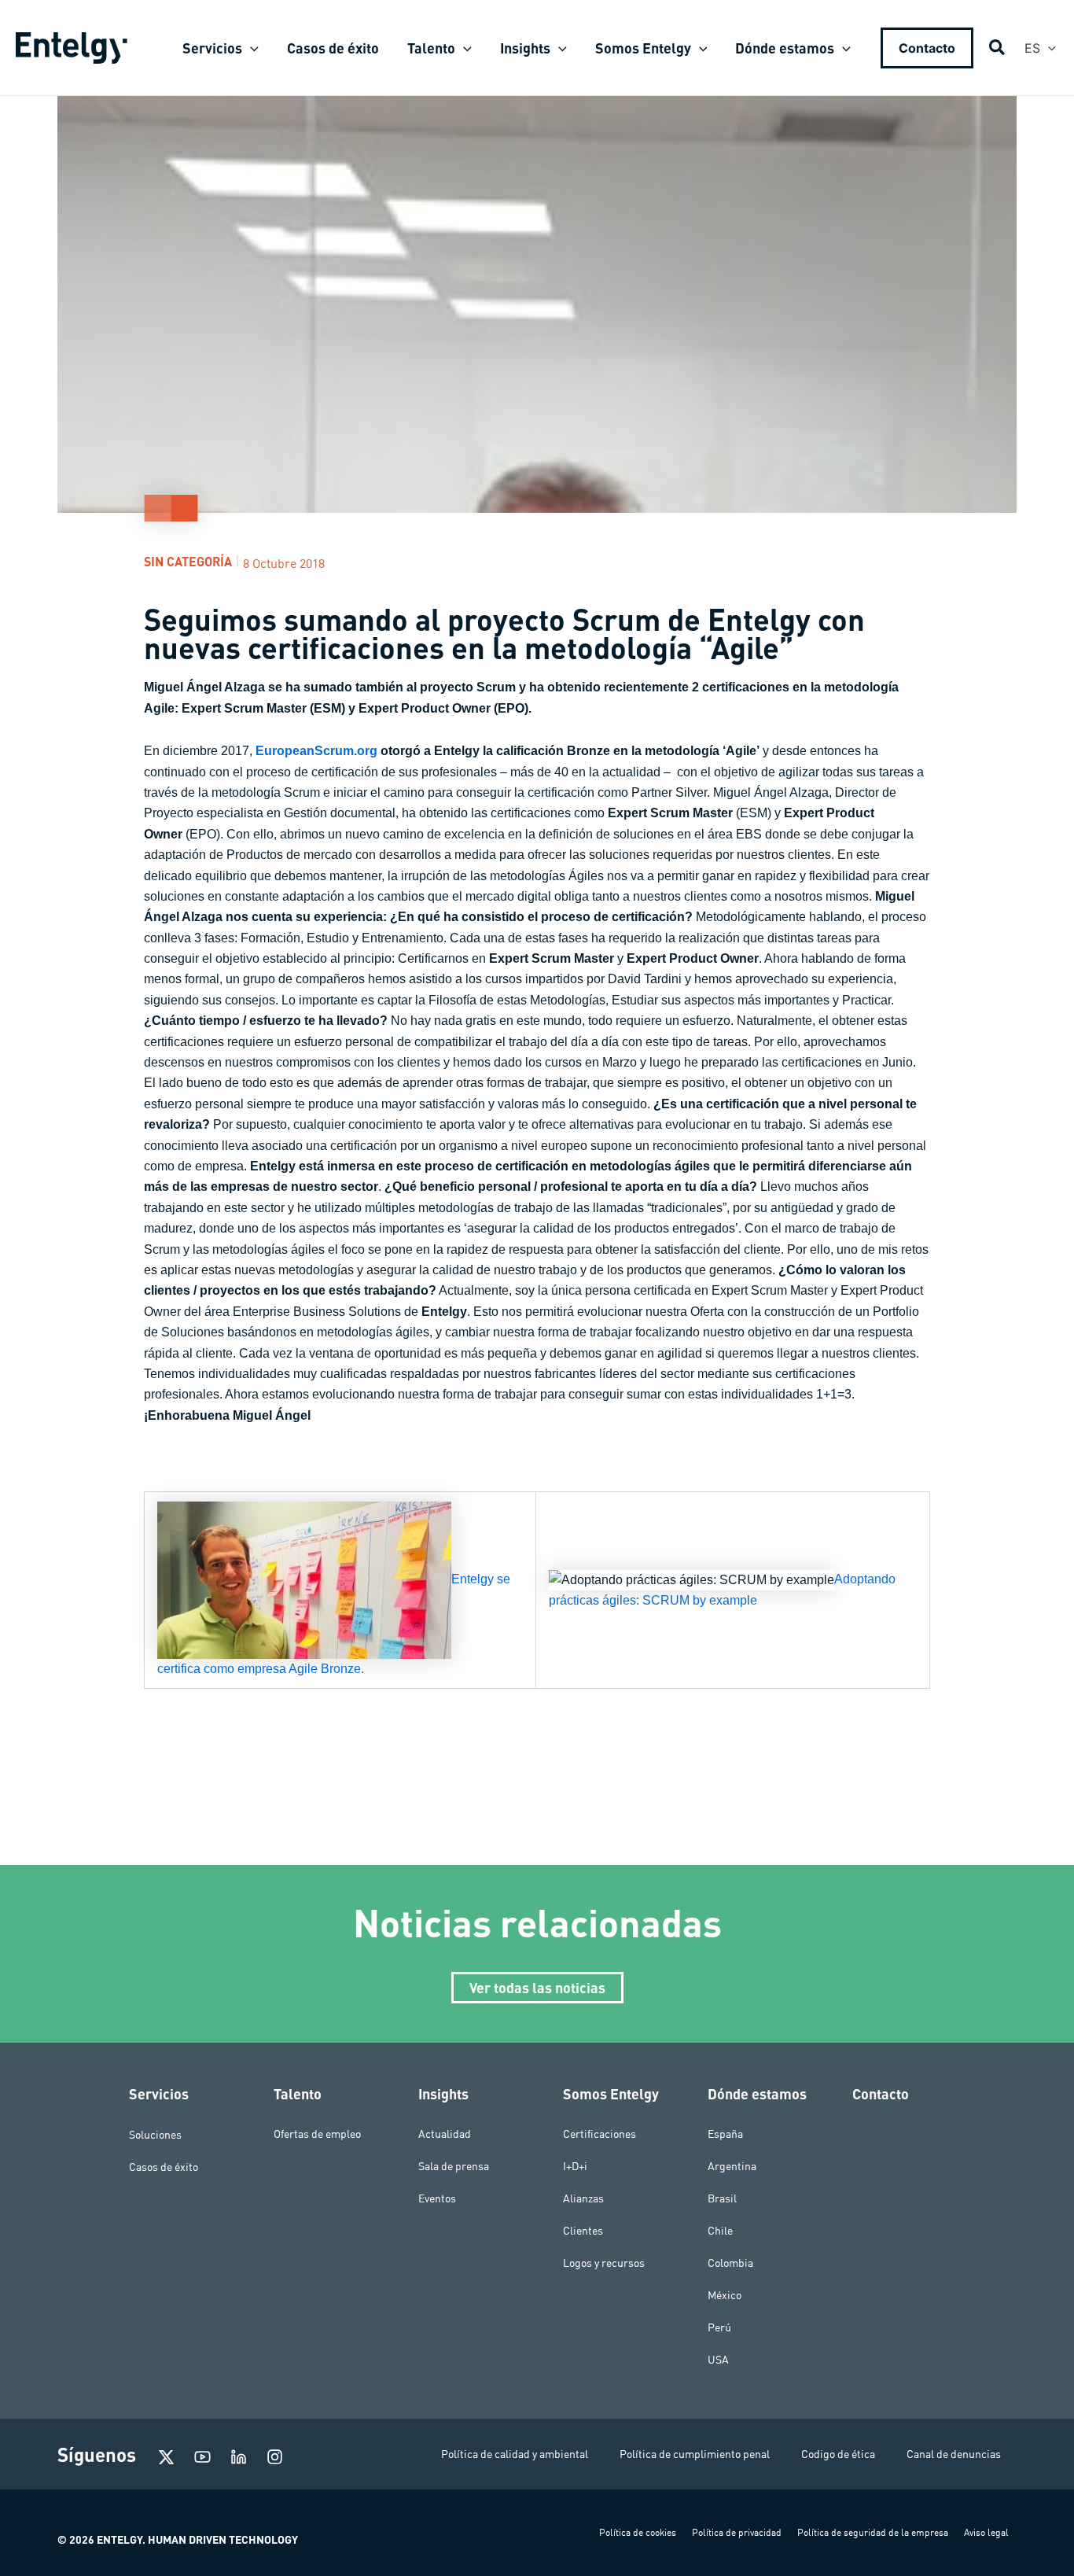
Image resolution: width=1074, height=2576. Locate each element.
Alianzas (583, 2198)
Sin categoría (188, 561)
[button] (250, 48)
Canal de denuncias (954, 2454)
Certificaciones (600, 2134)
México (725, 2295)
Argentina (732, 2166)
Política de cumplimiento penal (695, 2454)
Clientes (583, 2231)
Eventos (437, 2198)
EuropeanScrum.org (316, 751)
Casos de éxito (164, 2166)
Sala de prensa (454, 2166)
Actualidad (445, 2134)
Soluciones (155, 2134)
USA (718, 2360)
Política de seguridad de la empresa (873, 2532)
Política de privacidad (737, 2532)
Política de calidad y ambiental (515, 2454)
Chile (720, 2231)
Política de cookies (638, 2532)
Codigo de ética (838, 2454)
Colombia (730, 2263)
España (725, 2134)
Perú (719, 2327)
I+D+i (575, 2166)
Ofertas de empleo (317, 2134)
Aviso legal (986, 2532)
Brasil (722, 2198)
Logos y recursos (604, 2263)
